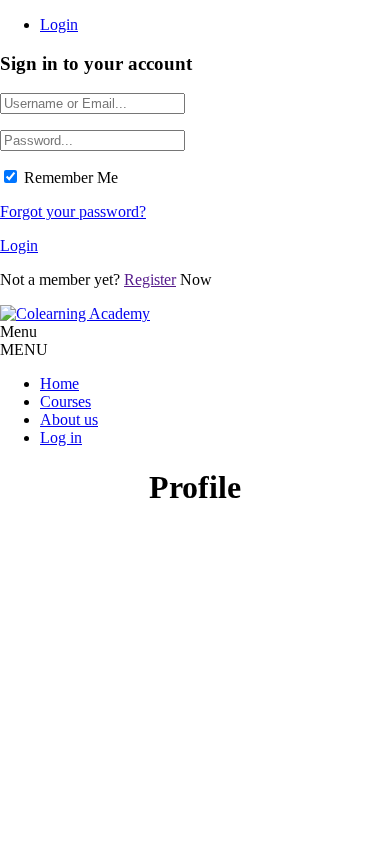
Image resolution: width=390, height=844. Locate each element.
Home (59, 383)
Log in (61, 437)
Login (59, 24)
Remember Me (71, 177)
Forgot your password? (73, 211)
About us (69, 419)
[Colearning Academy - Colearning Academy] (75, 313)
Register (150, 279)
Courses (65, 401)
